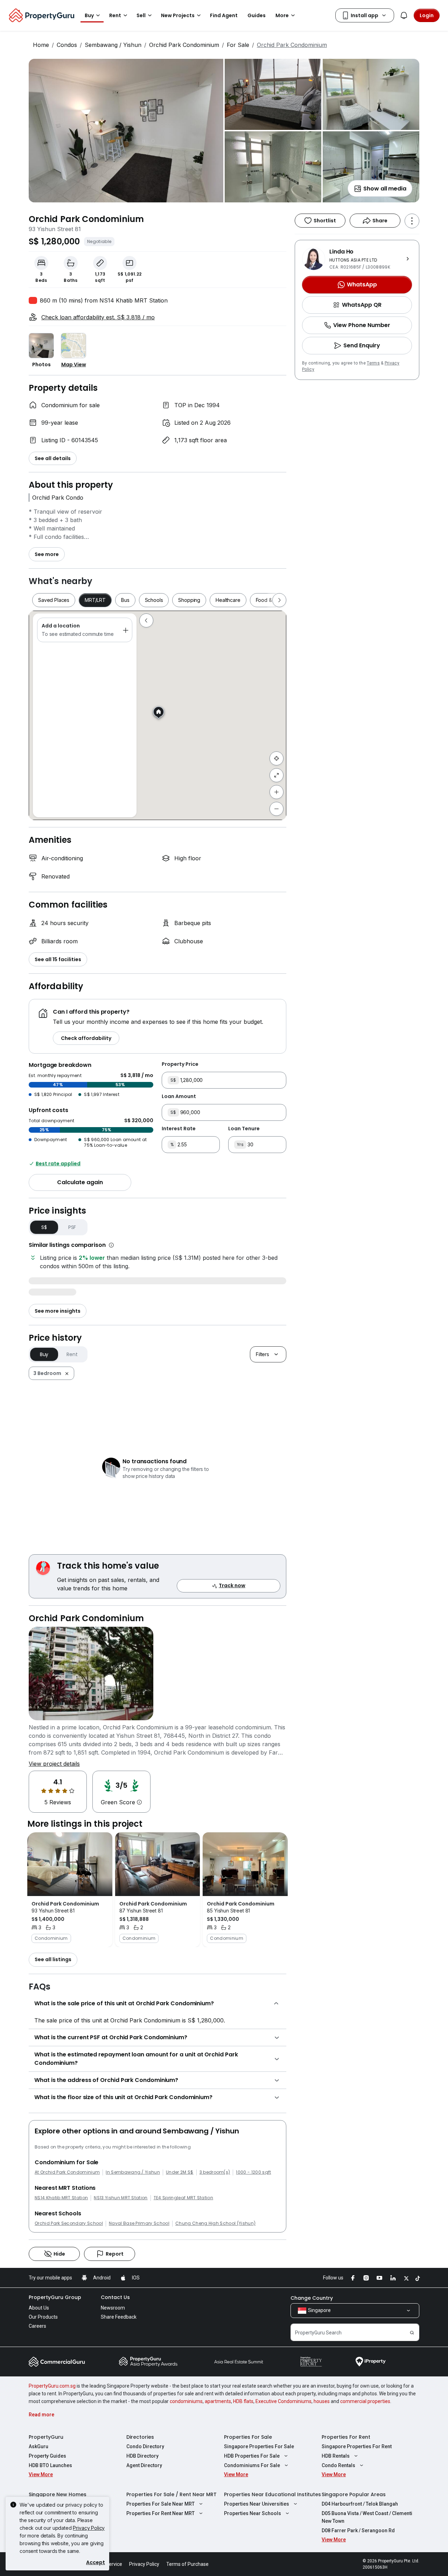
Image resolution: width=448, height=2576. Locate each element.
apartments (218, 2401)
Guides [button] (257, 15)
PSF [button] (72, 1227)
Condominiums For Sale (252, 2465)
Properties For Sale (248, 2437)
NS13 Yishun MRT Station (121, 2198)
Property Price (180, 1064)
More (282, 15)
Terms (373, 363)
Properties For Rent (346, 2437)
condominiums (186, 2401)
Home (41, 45)
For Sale (238, 45)
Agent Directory (144, 2465)
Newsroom (113, 2308)
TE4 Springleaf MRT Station (183, 2198)
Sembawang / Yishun (113, 45)
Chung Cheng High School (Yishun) (215, 2223)
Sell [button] (141, 15)
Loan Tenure (244, 1129)
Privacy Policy (89, 2528)
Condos (67, 45)
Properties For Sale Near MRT (160, 2504)
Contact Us (115, 2297)
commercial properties (365, 2401)
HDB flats (243, 2401)
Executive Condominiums (283, 2401)
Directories (140, 2437)
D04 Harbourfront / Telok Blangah (360, 2504)
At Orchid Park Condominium (67, 2172)
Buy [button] (89, 15)
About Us (39, 2308)
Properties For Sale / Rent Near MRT (171, 2494)
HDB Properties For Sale (252, 2456)
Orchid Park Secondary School (69, 2223)
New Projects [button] (178, 15)
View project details (54, 1764)
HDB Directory (142, 2456)
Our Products (43, 2317)
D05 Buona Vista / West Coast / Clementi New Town (367, 2517)
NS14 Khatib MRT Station (61, 2198)
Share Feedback (119, 2317)
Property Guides (47, 2456)
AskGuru (38, 2446)
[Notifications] (404, 15)
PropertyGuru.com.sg (52, 2386)
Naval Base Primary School (139, 2223)
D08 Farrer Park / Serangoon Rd (358, 2530)
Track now (232, 1585)
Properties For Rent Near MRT (160, 2513)
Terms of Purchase (187, 2564)
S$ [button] (44, 1227)
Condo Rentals (338, 2465)
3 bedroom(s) (215, 2172)
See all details (53, 458)
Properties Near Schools (253, 2513)
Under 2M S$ (180, 2172)
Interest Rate (179, 1129)
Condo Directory (145, 2446)
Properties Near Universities (257, 2504)
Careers (37, 2326)
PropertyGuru (46, 2437)
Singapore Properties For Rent (357, 2446)
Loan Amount (179, 1096)
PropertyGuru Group (55, 2297)
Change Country (312, 2298)
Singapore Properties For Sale (259, 2446)
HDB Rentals (336, 2456)
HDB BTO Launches (50, 2465)
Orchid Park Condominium (184, 45)
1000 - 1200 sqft (253, 2172)
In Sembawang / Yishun (133, 2172)
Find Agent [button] (224, 15)
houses (322, 2401)
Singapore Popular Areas (354, 2494)
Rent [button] (115, 15)
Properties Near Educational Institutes (272, 2494)
